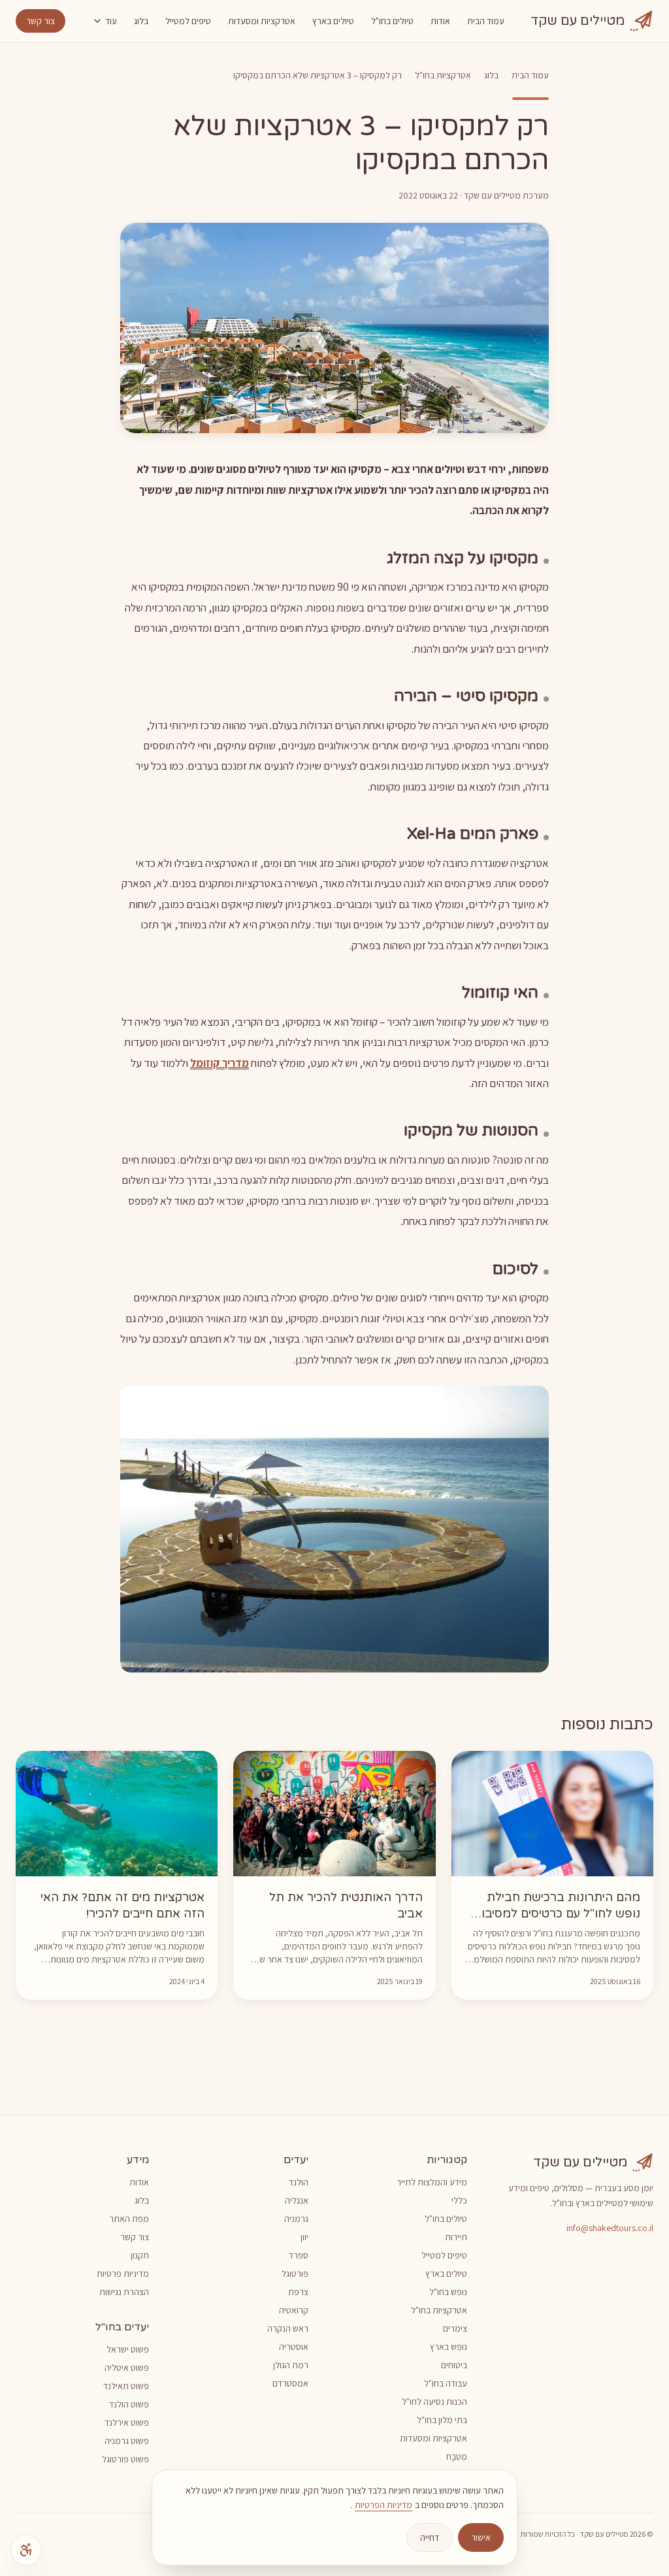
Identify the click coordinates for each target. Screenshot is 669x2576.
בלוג (141, 21)
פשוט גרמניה (127, 2441)
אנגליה (297, 2200)
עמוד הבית (486, 21)
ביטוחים (454, 2365)
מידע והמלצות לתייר (432, 2182)
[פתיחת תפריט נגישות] (26, 2550)
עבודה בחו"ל (446, 2383)
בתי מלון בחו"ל (442, 2420)
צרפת (298, 2292)
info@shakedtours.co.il (610, 2228)
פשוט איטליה (127, 2368)
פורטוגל (295, 2274)
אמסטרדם (290, 2383)
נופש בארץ (449, 2347)
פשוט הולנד (129, 2404)
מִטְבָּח (457, 2456)
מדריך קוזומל (220, 1063)
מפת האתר (129, 2219)
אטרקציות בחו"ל (443, 75)
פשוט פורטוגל (125, 2459)
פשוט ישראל (128, 2349)
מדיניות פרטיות (123, 2274)
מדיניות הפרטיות (383, 2505)
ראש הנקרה (288, 2328)
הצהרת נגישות (124, 2292)
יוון (304, 2237)
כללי (459, 2200)
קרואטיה (294, 2310)
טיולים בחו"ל (392, 21)
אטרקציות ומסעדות (262, 21)
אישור (481, 2537)
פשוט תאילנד (126, 2386)
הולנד (299, 2182)
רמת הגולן (291, 2365)
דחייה (430, 2537)
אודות (440, 21)
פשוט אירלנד (127, 2422)
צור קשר (41, 21)
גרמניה (296, 2219)
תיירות (456, 2237)
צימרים (455, 2328)
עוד (111, 21)
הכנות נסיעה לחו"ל (434, 2402)
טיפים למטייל (188, 21)
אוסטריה (294, 2347)
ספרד (299, 2255)
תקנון (140, 2255)
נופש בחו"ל (448, 2292)
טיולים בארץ (333, 21)
